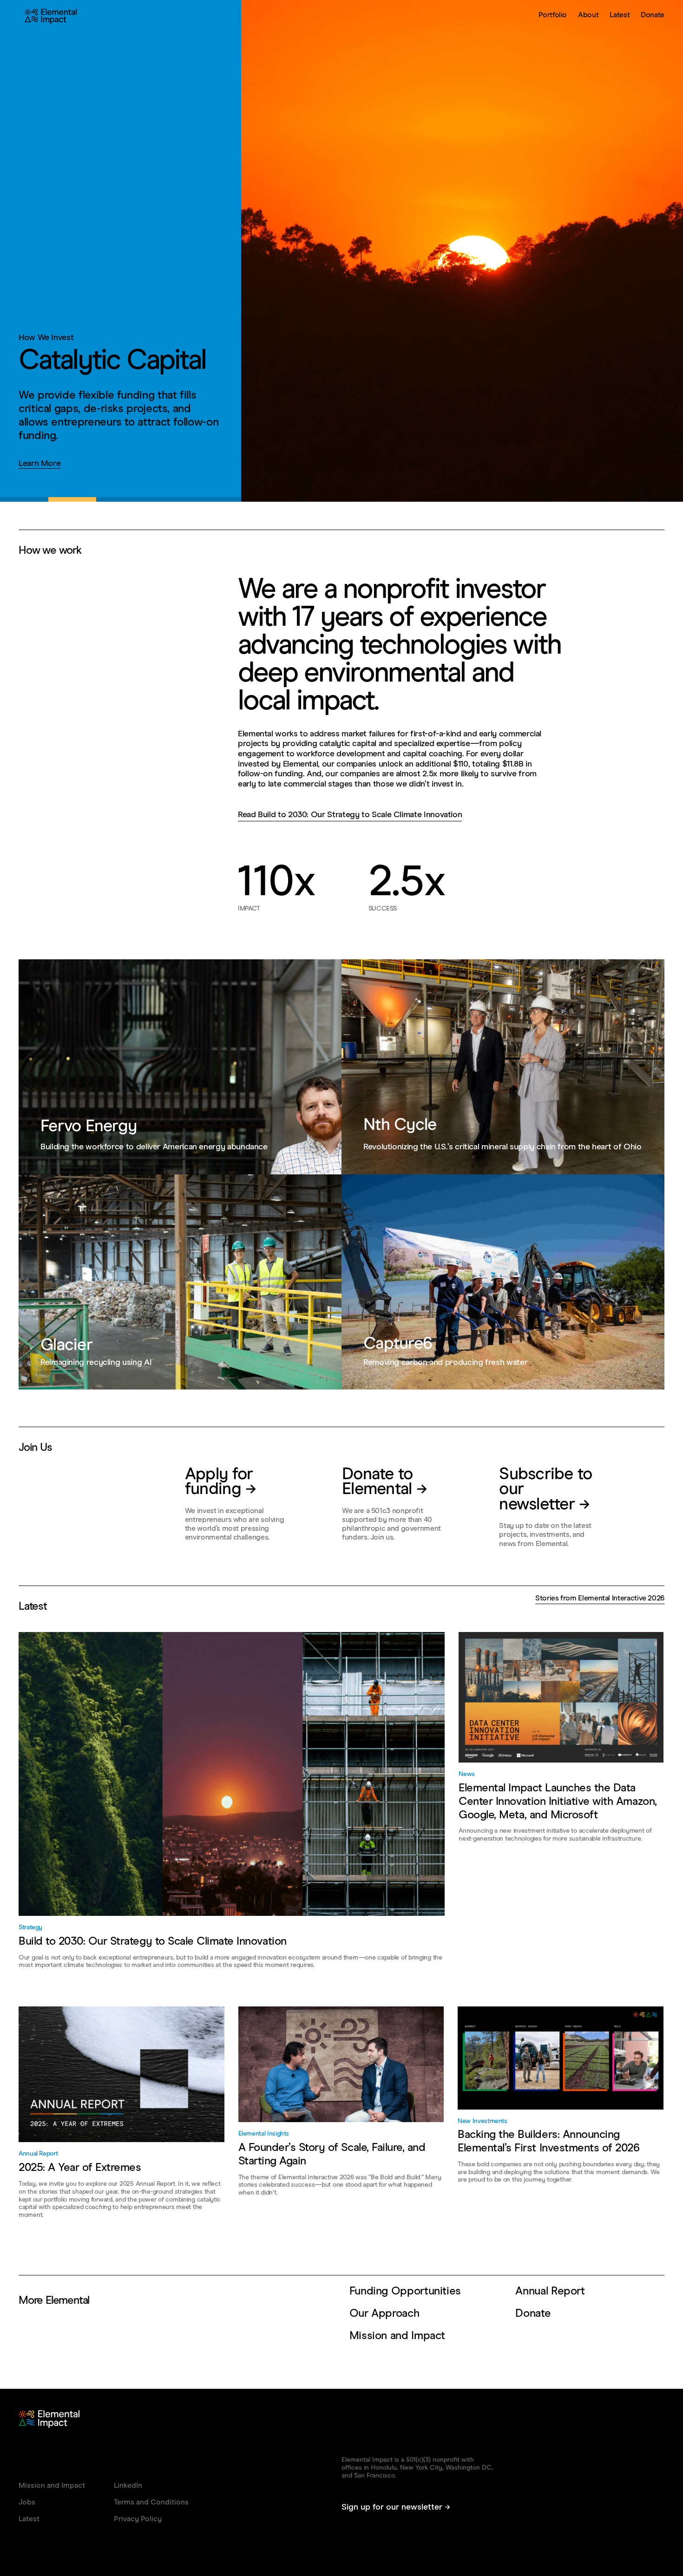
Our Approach (384, 2314)
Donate (653, 15)
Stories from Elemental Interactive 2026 (600, 1598)
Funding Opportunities (405, 2291)
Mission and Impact (397, 2336)
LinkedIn (128, 2485)
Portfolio (553, 15)
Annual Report (550, 2291)
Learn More (39, 464)
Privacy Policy (138, 2519)
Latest (620, 15)
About (588, 15)
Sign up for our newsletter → (396, 2507)
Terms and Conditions (151, 2502)
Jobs (27, 2502)
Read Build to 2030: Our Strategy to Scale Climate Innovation (350, 815)
